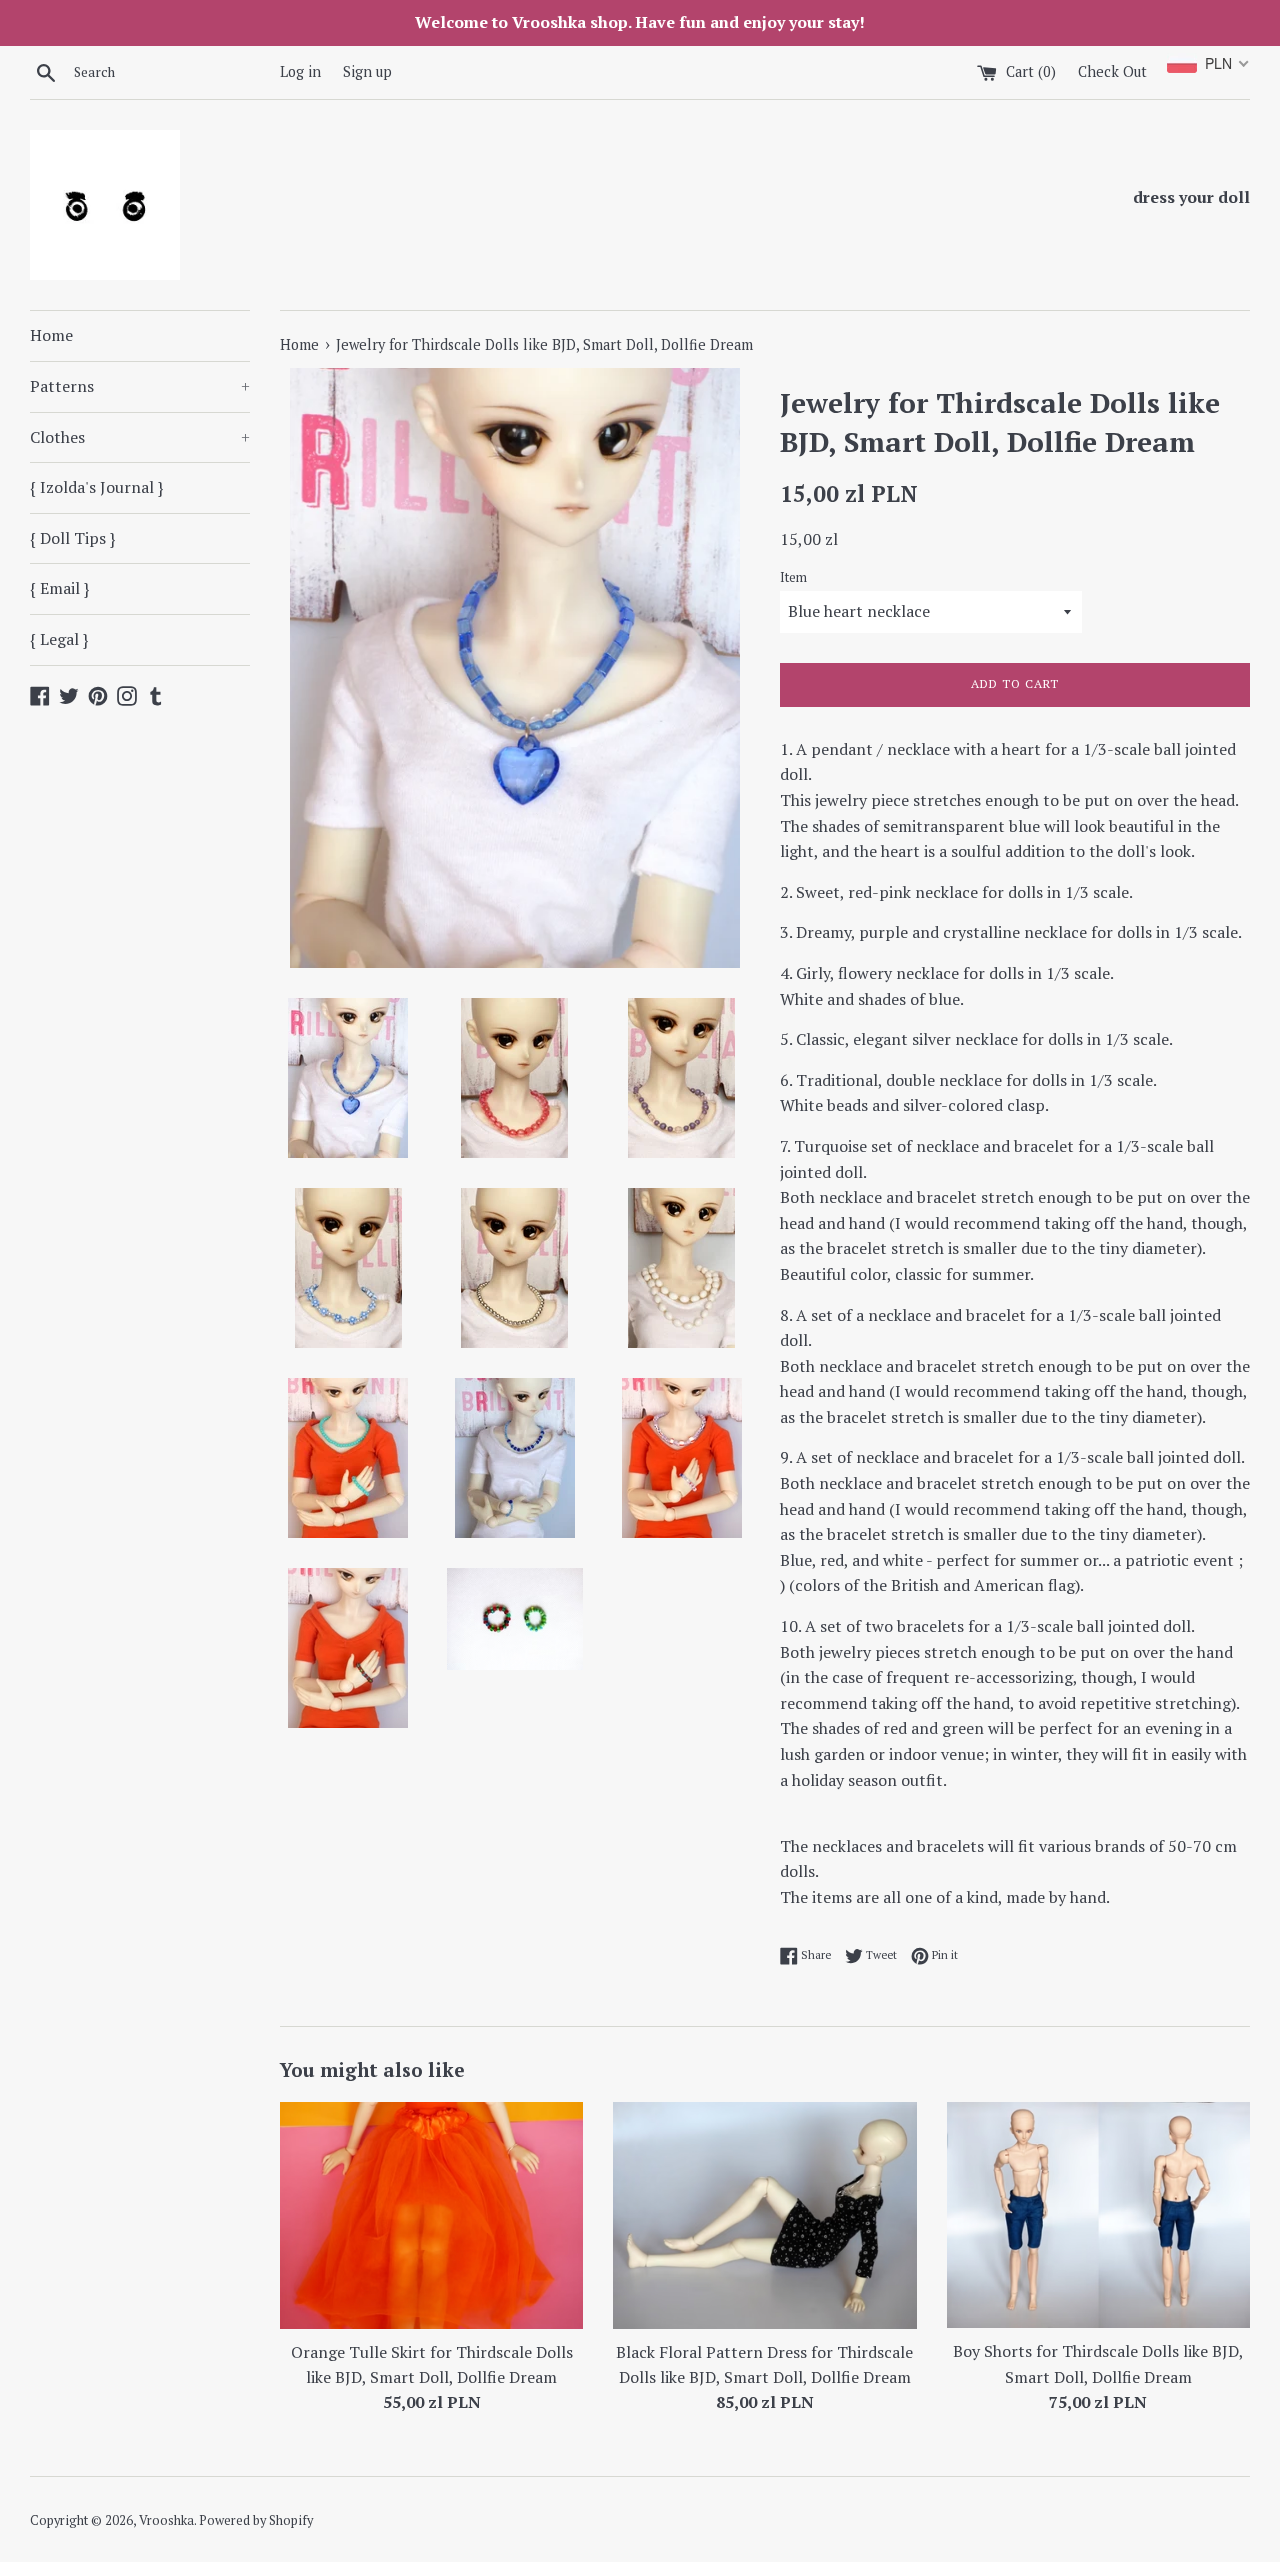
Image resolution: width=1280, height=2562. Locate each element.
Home (51, 335)
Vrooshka (166, 2520)
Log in (300, 71)
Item (793, 577)
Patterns (140, 386)
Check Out (1112, 71)
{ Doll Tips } (72, 538)
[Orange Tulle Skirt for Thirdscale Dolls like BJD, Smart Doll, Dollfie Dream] (431, 2215)
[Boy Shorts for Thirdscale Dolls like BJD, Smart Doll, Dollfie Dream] (1098, 2215)
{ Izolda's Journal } (96, 487)
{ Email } (59, 588)
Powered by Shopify (256, 2520)
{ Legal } (59, 639)
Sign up (367, 71)
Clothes (140, 437)
